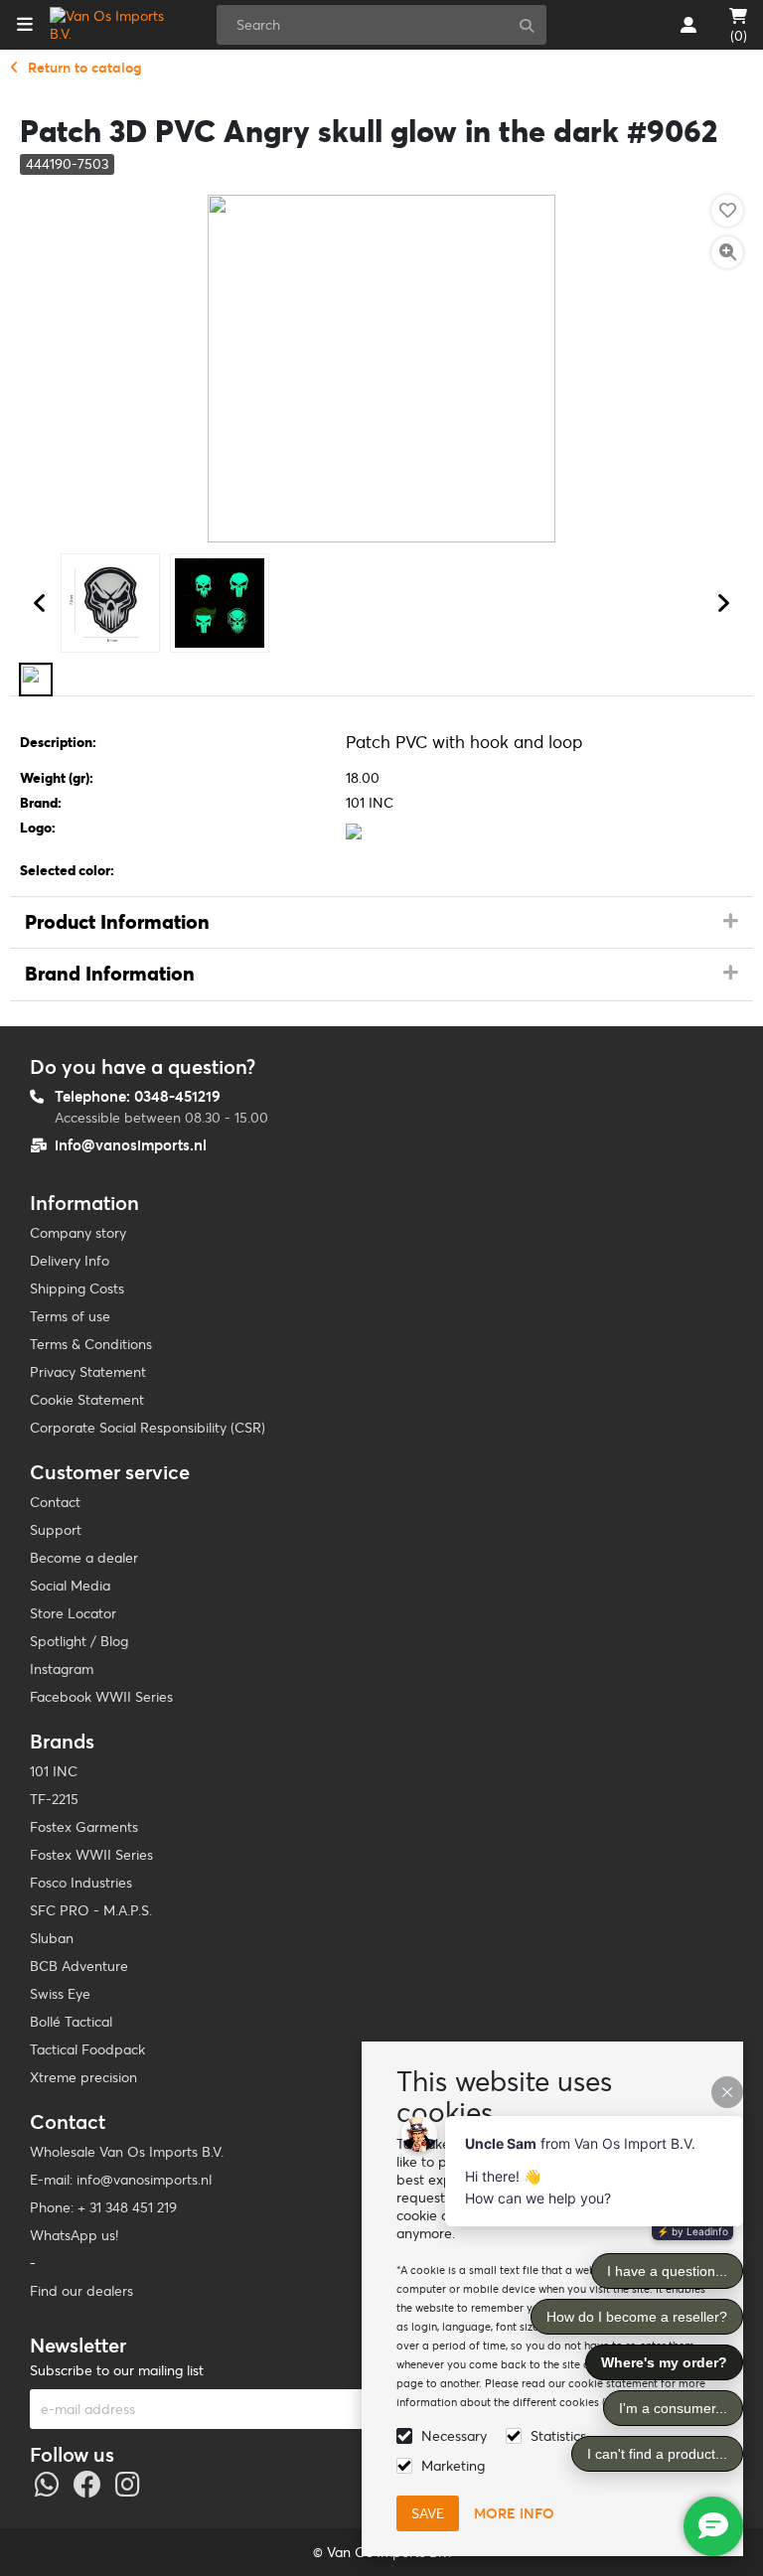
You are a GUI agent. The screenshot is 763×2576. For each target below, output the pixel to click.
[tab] (381, 923)
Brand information (110, 974)
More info (514, 2513)
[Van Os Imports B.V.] (113, 25)
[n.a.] (36, 680)
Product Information (117, 922)
